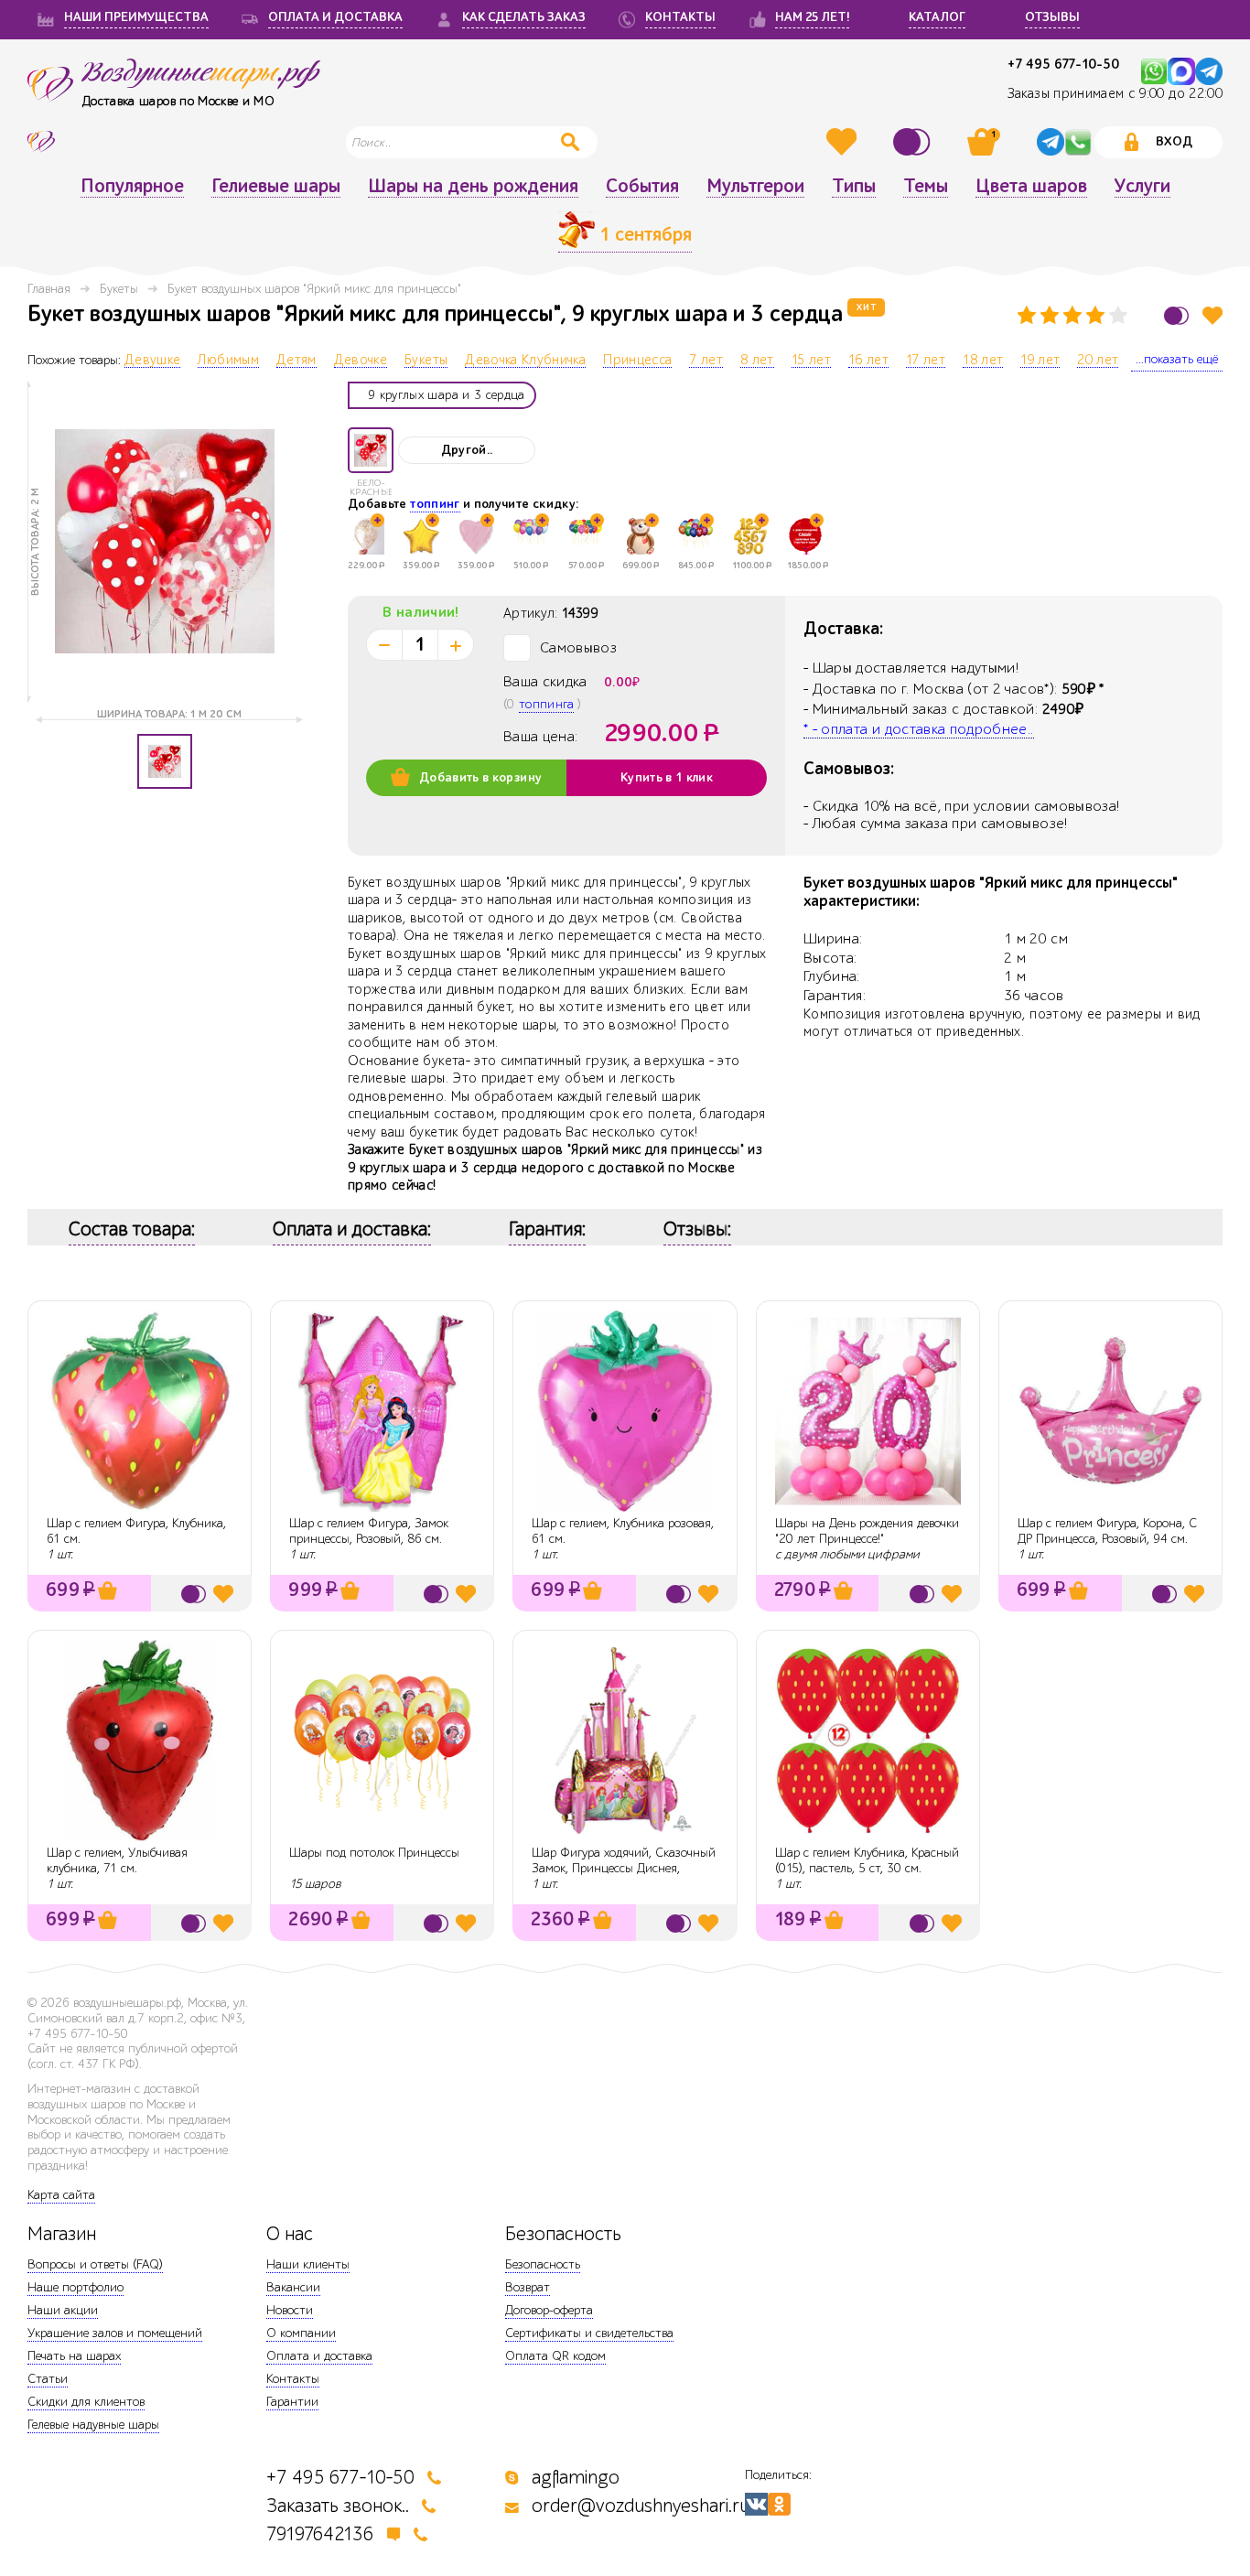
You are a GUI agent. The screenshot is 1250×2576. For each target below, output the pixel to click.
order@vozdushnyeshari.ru (641, 2506)
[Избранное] (844, 142)
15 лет (811, 361)
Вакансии (293, 2287)
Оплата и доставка (319, 2356)
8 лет (757, 361)
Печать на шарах (74, 2356)
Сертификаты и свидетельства (589, 2333)
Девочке (361, 361)
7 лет (706, 361)
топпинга (546, 704)
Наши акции (63, 2310)
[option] (165, 542)
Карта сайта (61, 2195)
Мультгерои (755, 187)
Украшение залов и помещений (115, 2333)
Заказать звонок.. (338, 2506)
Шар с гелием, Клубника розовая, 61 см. (623, 1531)
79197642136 (320, 2534)
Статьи (48, 2379)
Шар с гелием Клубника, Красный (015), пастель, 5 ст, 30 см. (867, 1860)
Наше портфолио (75, 2287)
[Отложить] (1212, 315)
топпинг (435, 504)
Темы (926, 187)
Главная (49, 289)
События (642, 187)
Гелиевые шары (276, 187)
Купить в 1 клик (667, 778)
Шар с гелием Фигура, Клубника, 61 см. (136, 1531)
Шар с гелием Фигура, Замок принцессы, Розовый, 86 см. (369, 1531)
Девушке (152, 361)
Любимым (228, 361)
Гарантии (292, 2402)
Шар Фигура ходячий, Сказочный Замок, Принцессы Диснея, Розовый (624, 1868)
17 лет (926, 361)
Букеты (119, 289)
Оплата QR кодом (555, 2356)
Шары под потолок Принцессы (374, 1853)
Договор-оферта (549, 2310)
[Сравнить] (914, 142)
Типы (854, 187)
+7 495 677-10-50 (1063, 65)
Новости (290, 2310)
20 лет (1098, 361)
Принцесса (637, 361)
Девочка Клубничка (525, 361)
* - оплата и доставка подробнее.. (919, 729)
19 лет (1040, 361)
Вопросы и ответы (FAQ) (95, 2264)
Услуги (1142, 187)
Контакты (293, 2379)
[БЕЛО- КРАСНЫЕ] (371, 450)
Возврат (528, 2287)
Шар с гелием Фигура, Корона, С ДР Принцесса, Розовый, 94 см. (1107, 1531)
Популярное (132, 187)
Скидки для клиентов (86, 2402)
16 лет (868, 361)
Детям (296, 361)
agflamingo (576, 2478)
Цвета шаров (1031, 187)
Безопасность (543, 2264)
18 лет (983, 361)
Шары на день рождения (473, 187)
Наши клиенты (308, 2264)
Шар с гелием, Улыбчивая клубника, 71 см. (117, 1860)
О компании (301, 2333)
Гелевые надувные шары (93, 2425)
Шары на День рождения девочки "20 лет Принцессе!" (867, 1531)
